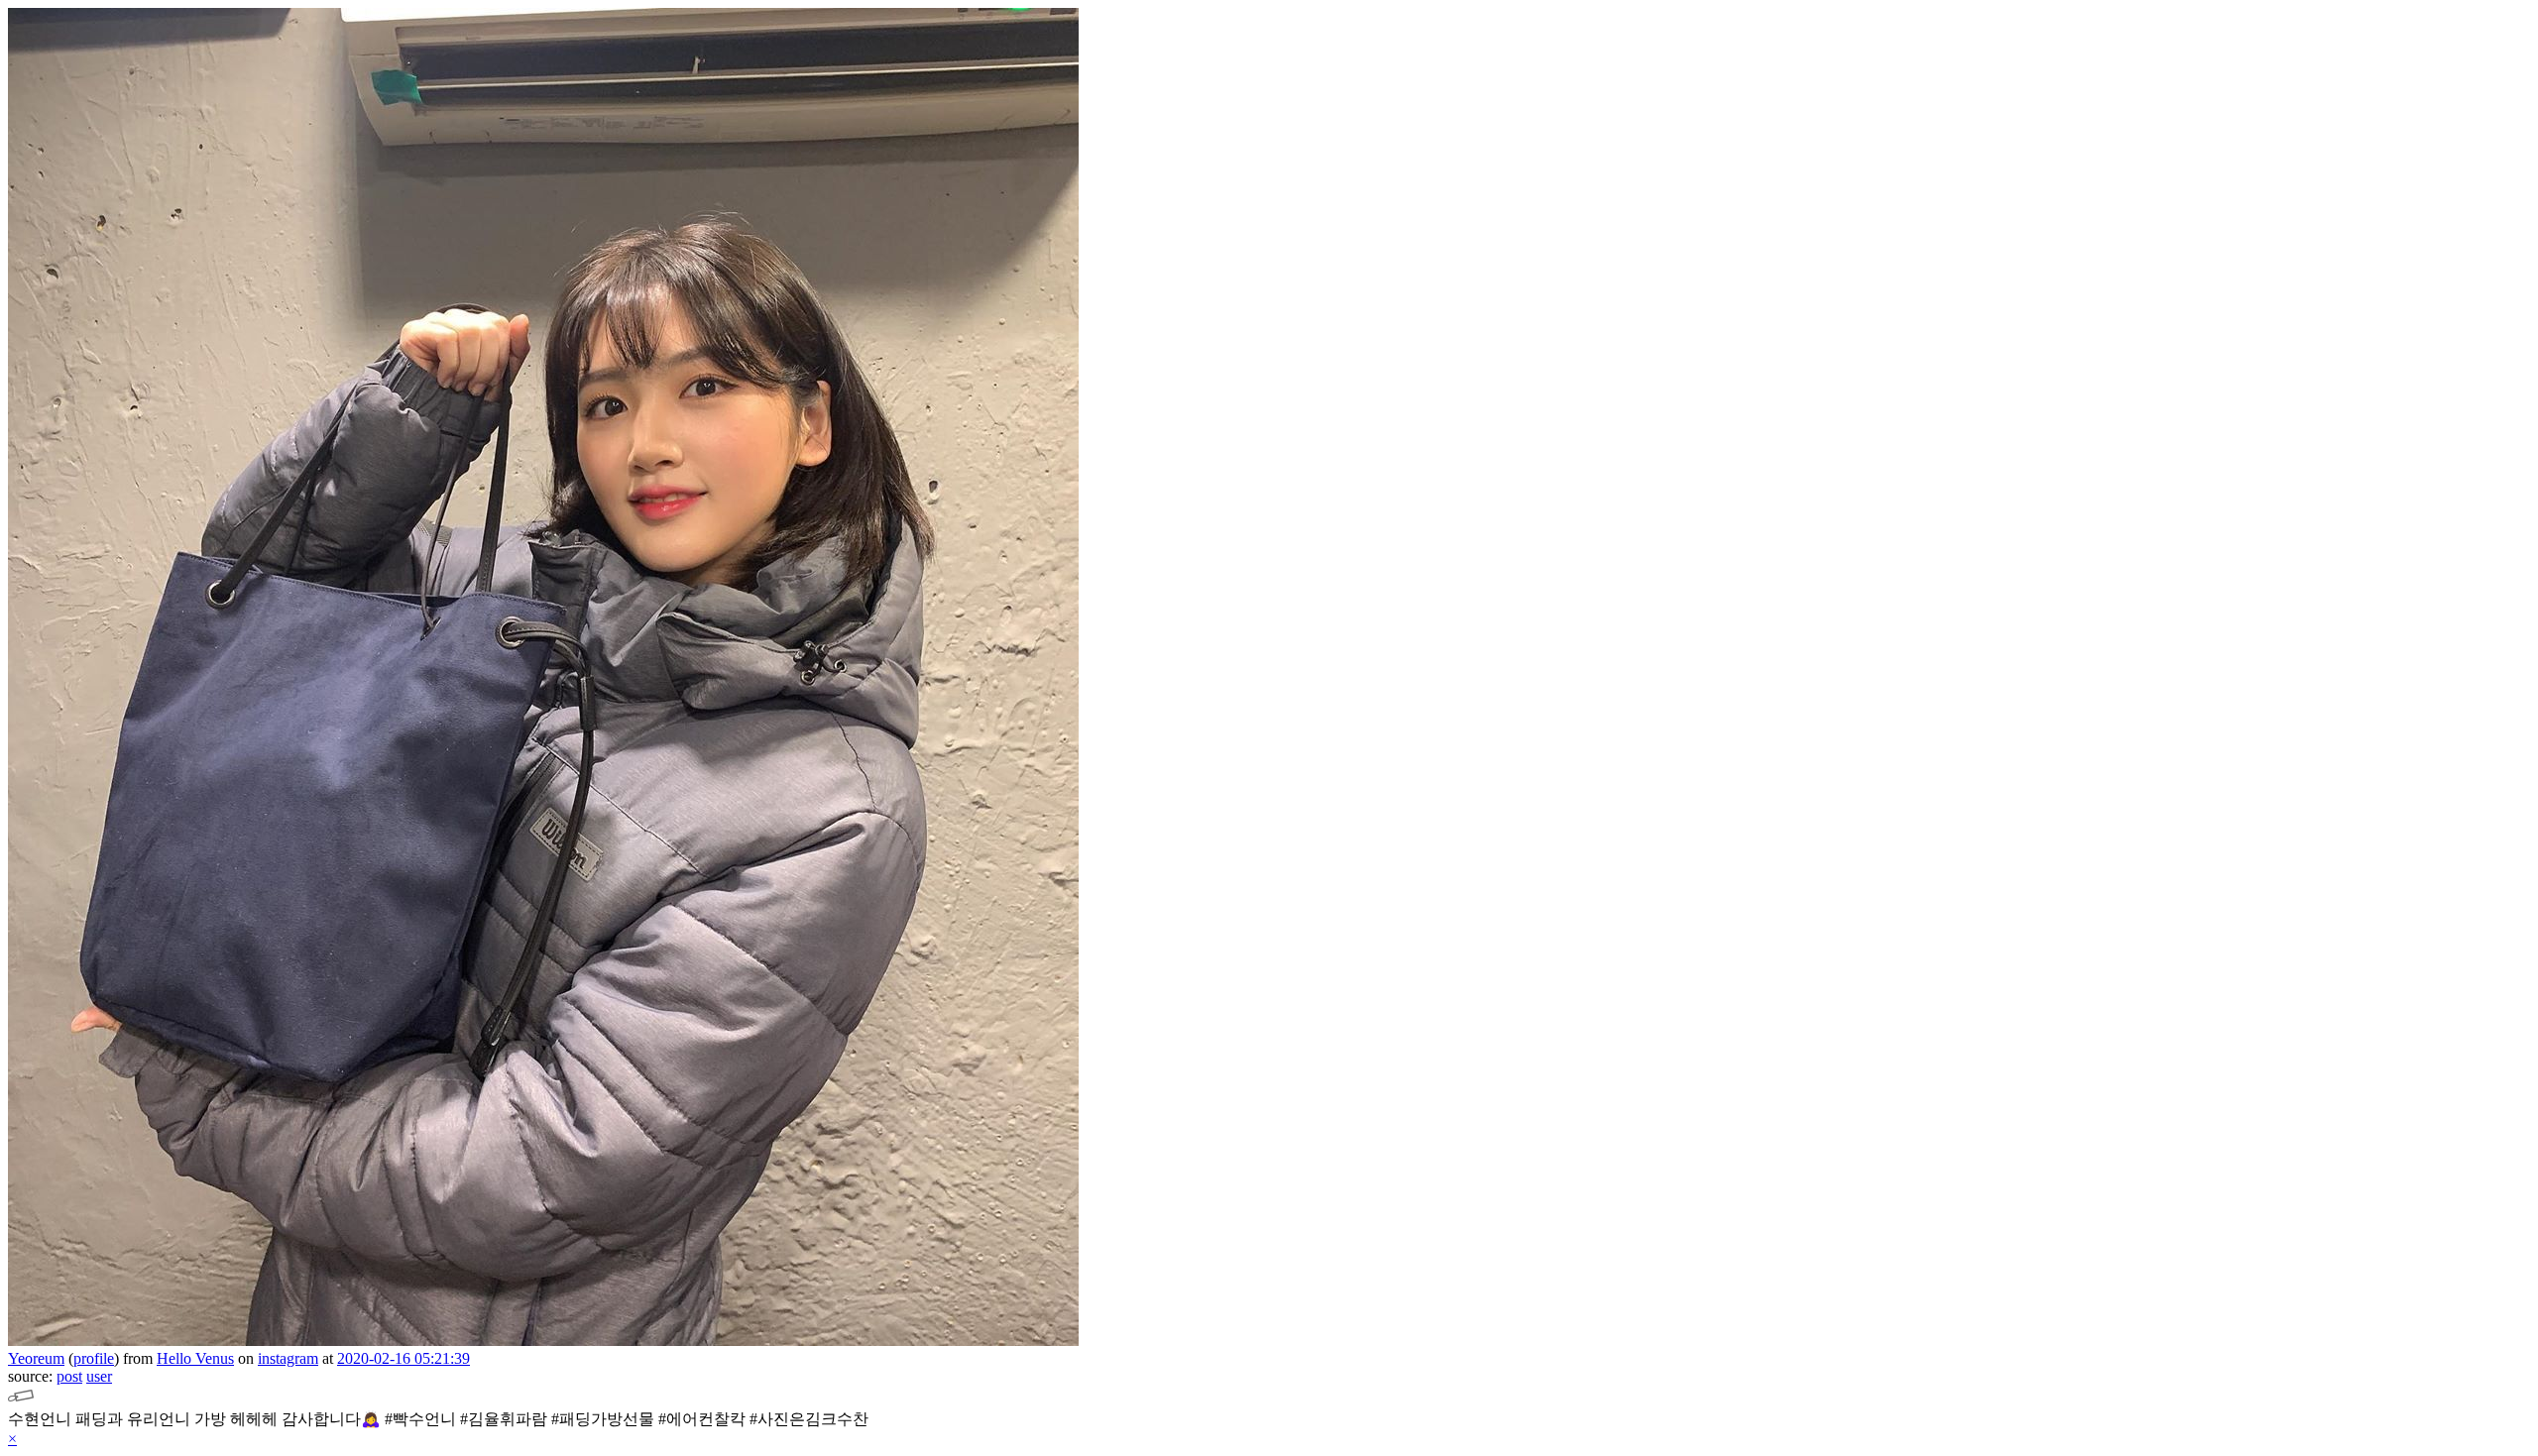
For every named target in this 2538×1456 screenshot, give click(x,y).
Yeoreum (36, 1358)
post (69, 1376)
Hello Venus (195, 1358)
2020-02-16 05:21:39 (404, 1358)
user (99, 1376)
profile (94, 1358)
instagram (288, 1358)
